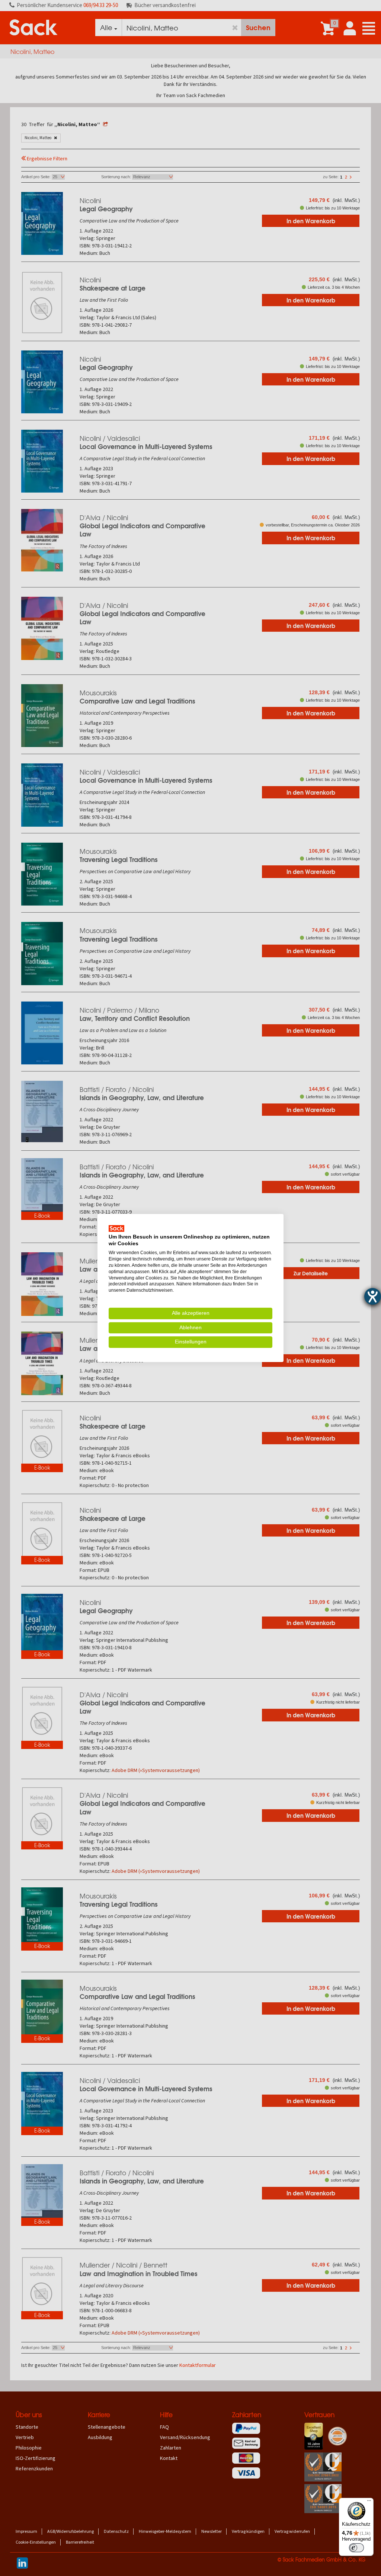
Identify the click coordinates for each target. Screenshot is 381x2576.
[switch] (356, 2548)
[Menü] (369, 2502)
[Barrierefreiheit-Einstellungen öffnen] (373, 1296)
